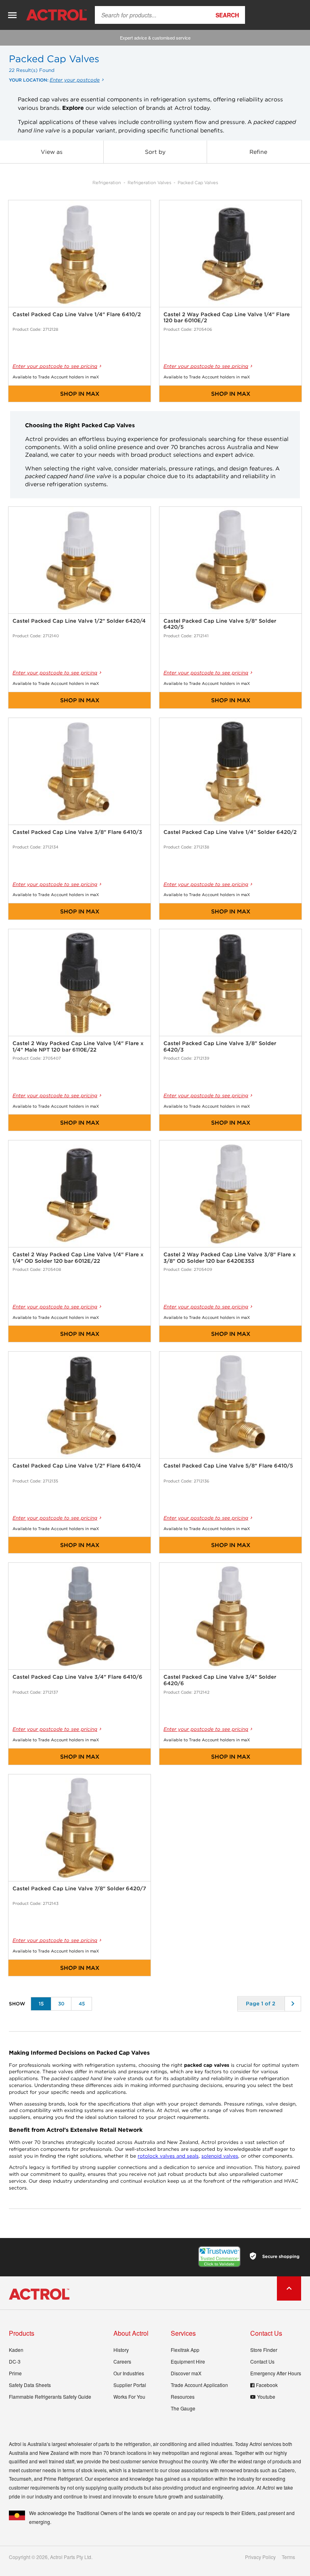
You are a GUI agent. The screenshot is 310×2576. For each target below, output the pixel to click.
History (121, 2350)
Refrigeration (107, 183)
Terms (288, 2557)
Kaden (16, 2350)
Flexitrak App (185, 2350)
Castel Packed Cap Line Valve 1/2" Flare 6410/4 (77, 1466)
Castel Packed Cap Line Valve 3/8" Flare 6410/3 (77, 832)
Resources (183, 2396)
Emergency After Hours (276, 2373)
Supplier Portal (130, 2385)
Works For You (129, 2396)
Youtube (266, 2396)
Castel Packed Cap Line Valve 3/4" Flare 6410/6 (77, 1677)
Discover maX (186, 2373)
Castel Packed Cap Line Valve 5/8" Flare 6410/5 (228, 1466)
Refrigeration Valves (149, 183)
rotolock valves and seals (168, 2156)
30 (61, 2004)
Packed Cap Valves (198, 183)
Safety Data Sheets (30, 2385)
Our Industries (129, 2373)
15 (41, 2004)
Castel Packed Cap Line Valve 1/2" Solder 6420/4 (79, 621)
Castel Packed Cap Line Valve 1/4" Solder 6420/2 (230, 832)
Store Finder (264, 2350)
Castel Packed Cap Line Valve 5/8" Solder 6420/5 (220, 624)
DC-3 (15, 2361)
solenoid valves (220, 2156)
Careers (122, 2361)
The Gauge (183, 2408)
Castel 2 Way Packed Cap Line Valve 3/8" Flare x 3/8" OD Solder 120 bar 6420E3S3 (230, 1258)
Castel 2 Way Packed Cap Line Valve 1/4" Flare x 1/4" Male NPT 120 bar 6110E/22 (78, 1047)
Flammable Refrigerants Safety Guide (50, 2396)
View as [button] (52, 152)
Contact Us (262, 2361)
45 (82, 2004)
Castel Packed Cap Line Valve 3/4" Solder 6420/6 (220, 1680)
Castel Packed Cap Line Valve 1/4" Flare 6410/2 (77, 314)
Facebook (267, 2385)
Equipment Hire (188, 2361)
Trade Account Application (199, 2385)
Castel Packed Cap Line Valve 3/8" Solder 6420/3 (220, 1047)
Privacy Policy (260, 2557)
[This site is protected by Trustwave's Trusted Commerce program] (219, 2257)
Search (227, 15)
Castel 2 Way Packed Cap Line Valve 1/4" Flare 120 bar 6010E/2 (227, 318)
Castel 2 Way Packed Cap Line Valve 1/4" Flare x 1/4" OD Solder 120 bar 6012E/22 (78, 1258)
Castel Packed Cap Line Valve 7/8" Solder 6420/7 (79, 1888)
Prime (15, 2373)
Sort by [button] (155, 152)
